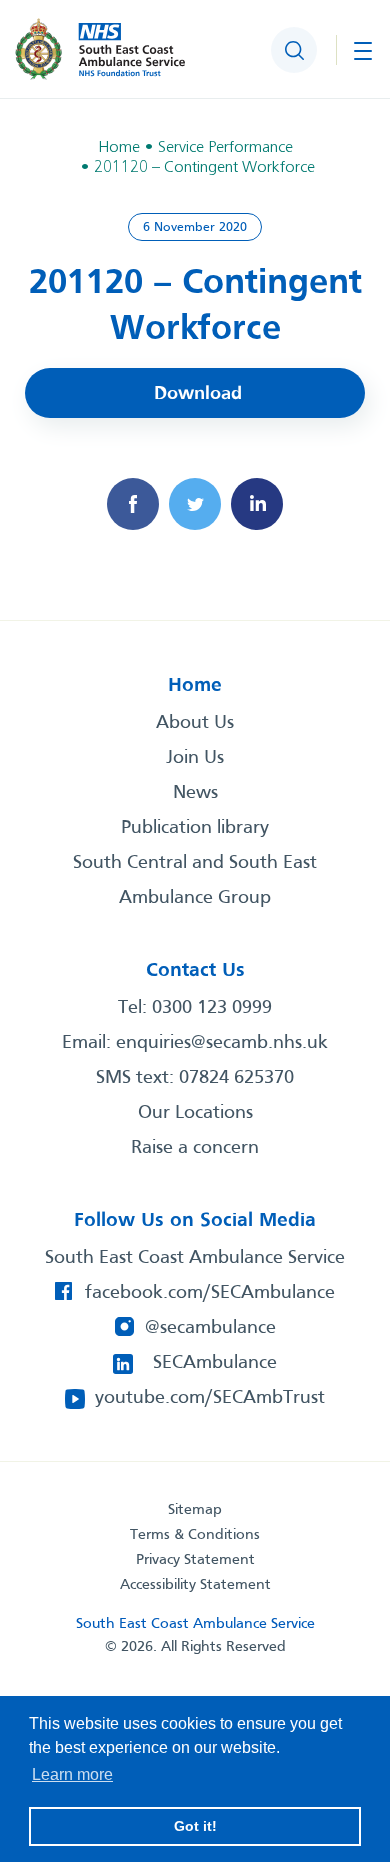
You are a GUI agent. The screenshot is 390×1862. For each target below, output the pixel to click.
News (195, 793)
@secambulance (210, 1328)
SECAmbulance (215, 1363)
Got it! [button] (195, 1826)
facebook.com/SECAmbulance (210, 1293)
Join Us (195, 758)
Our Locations (195, 1113)
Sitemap (195, 1510)
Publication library (195, 828)
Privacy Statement (195, 1560)
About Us (195, 723)
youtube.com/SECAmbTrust (210, 1398)
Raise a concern (195, 1148)
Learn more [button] (72, 1774)
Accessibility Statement (195, 1585)
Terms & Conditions (195, 1535)
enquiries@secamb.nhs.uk (222, 1043)
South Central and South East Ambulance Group (195, 880)
